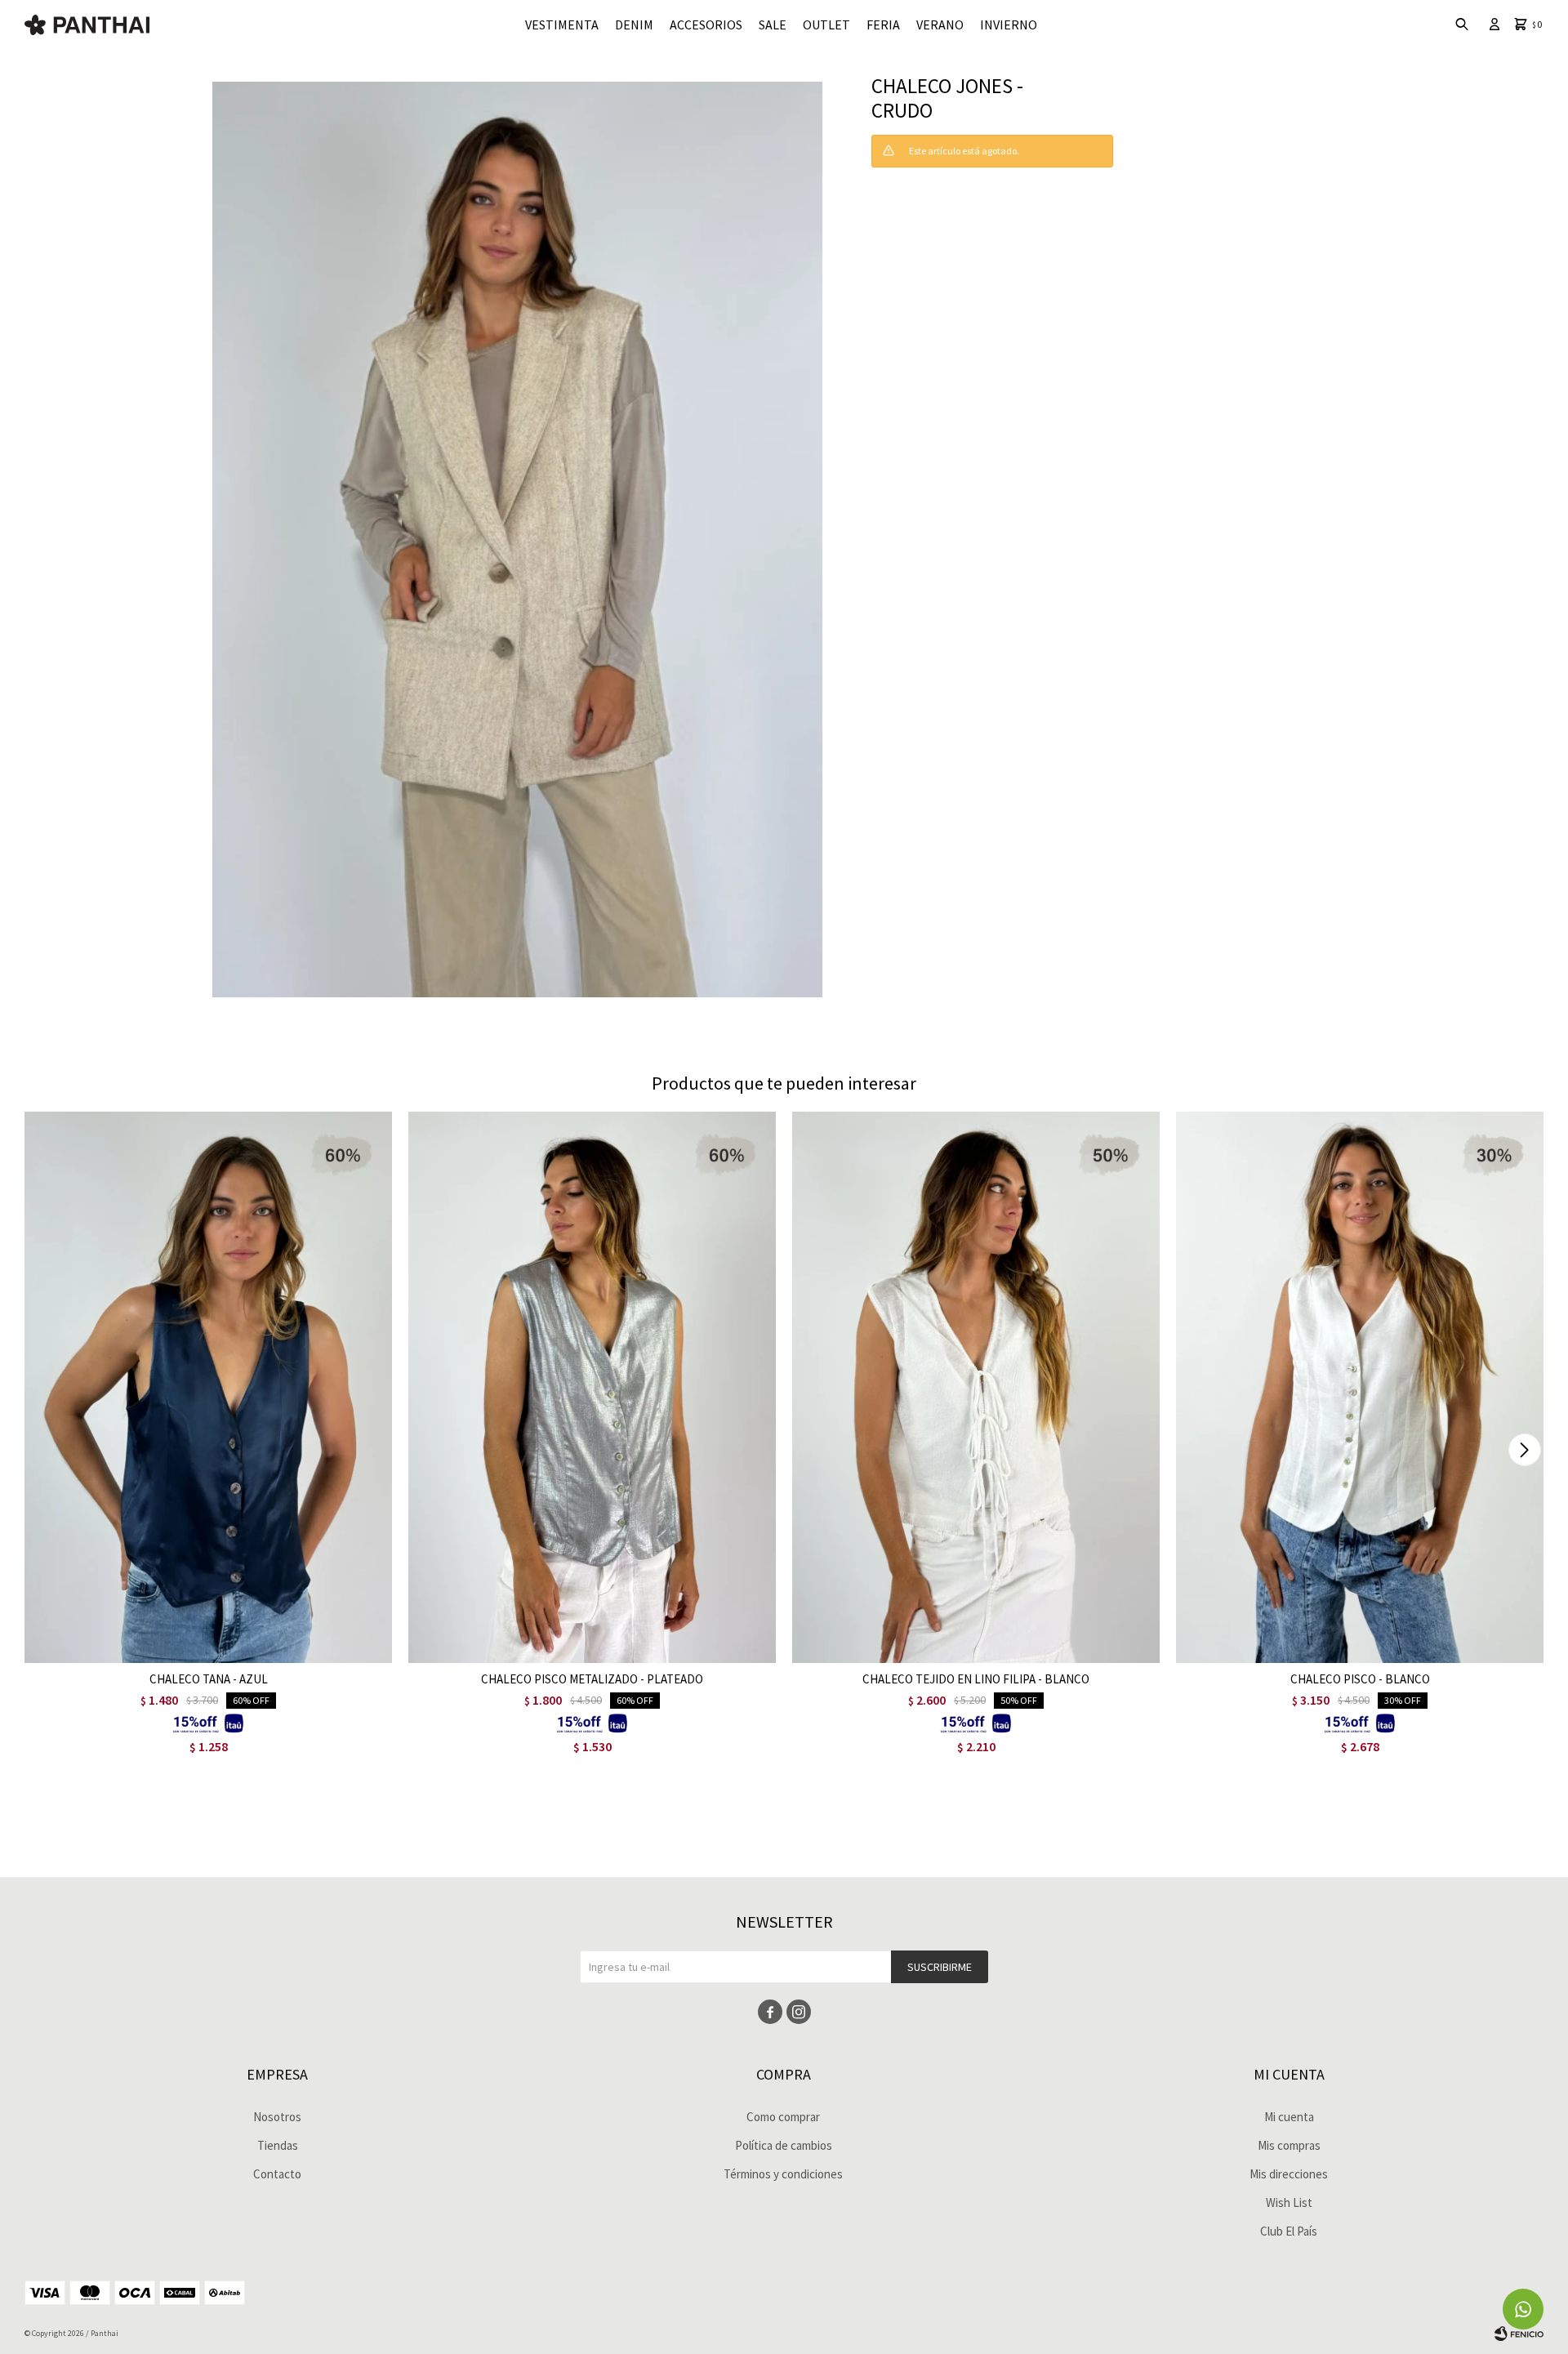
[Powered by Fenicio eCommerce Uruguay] (1519, 2334)
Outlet (826, 25)
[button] (1524, 1450)
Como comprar (783, 2117)
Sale (773, 25)
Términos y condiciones (783, 2174)
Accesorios (706, 25)
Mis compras (1289, 2145)
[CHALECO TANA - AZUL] (208, 1387)
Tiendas (278, 2145)
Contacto (277, 2174)
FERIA (883, 25)
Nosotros (277, 2117)
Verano (940, 25)
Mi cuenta (1289, 2117)
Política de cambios (784, 2145)
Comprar (272, 1646)
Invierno (1009, 25)
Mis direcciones (1289, 2174)
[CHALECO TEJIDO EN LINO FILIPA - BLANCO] (976, 1387)
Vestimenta (562, 25)
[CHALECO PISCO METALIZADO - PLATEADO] (592, 1387)
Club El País (1289, 2231)
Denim (634, 25)
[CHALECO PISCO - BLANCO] (1360, 1387)
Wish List (1289, 2202)
